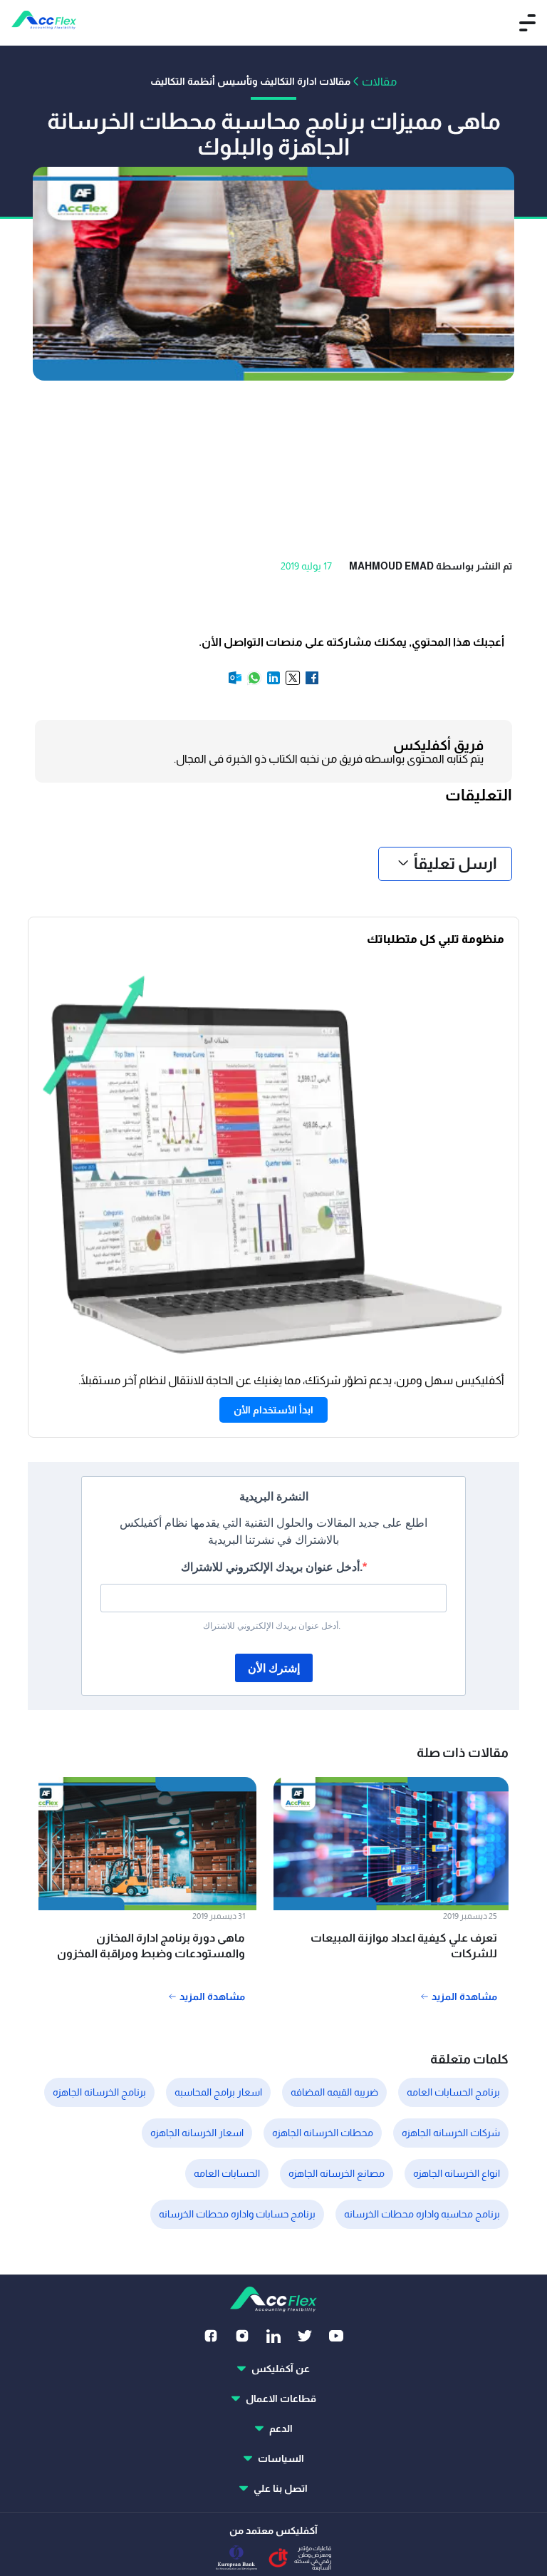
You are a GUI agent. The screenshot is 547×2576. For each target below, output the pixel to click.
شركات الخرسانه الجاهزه (451, 2133)
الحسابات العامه (227, 2173)
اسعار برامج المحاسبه (218, 2092)
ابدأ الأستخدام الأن (273, 1410)
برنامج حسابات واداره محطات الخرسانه (237, 2214)
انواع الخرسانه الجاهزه (457, 2173)
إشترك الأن (274, 1668)
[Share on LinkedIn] (272, 682)
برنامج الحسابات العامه (453, 2092)
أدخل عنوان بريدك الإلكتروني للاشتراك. (272, 1567)
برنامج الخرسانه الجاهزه (99, 2092)
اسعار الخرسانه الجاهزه (197, 2133)
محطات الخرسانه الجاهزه (323, 2133)
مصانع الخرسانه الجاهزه (337, 2173)
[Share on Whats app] (253, 682)
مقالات (379, 82)
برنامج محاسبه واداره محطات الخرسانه (422, 2214)
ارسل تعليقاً (455, 864)
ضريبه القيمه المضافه (334, 2092)
